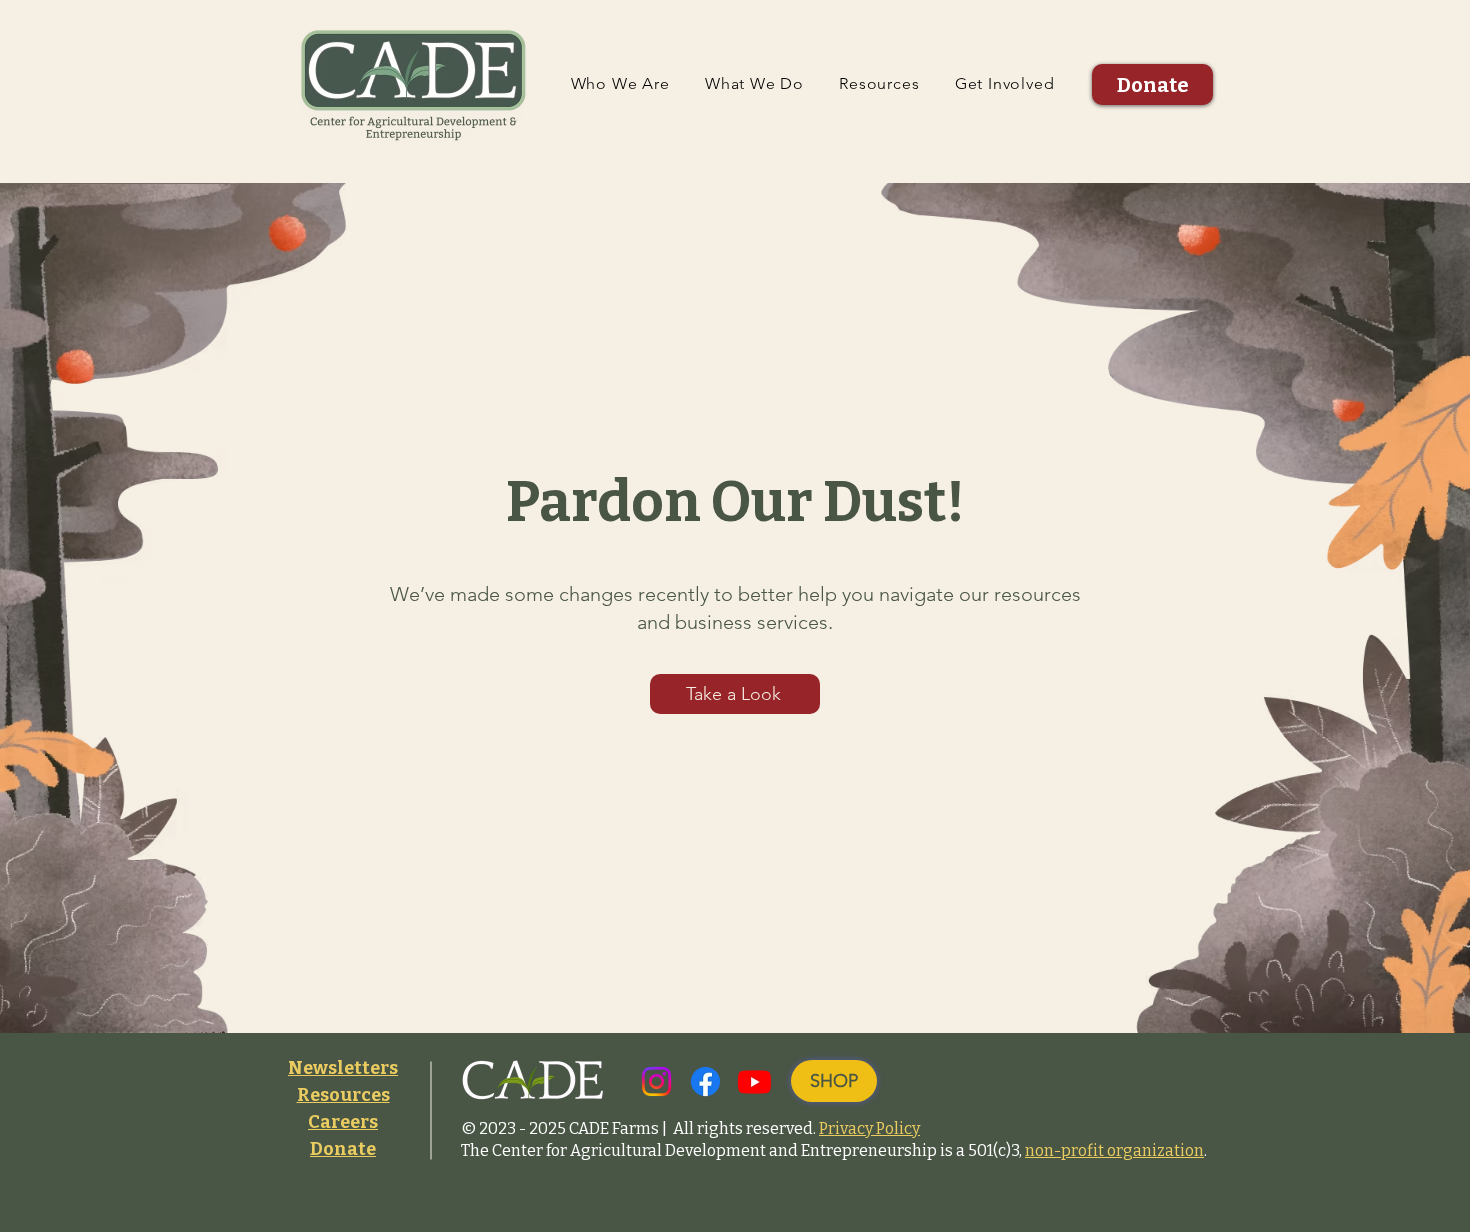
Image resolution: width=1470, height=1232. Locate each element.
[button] (620, 83)
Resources (343, 1095)
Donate (343, 1149)
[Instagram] (656, 1081)
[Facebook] (705, 1081)
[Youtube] (754, 1081)
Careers (343, 1122)
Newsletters (343, 1068)
